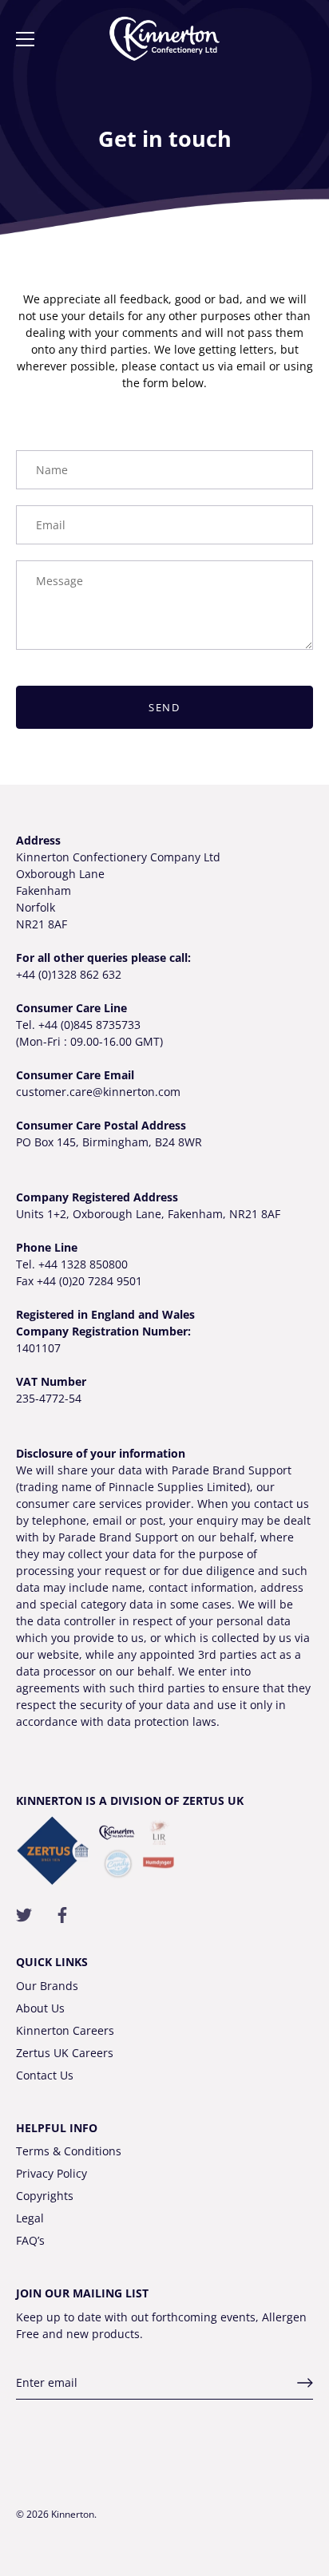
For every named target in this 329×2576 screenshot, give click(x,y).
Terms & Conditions (69, 2151)
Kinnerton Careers (65, 2030)
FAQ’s (30, 2240)
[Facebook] (62, 1914)
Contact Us (45, 2075)
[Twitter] (24, 1914)
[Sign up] (305, 2383)
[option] (164, 120)
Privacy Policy (52, 2173)
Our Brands (47, 1986)
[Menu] (26, 39)
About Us (40, 2008)
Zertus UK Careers (65, 2053)
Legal (30, 2218)
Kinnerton (73, 2514)
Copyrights (45, 2196)
